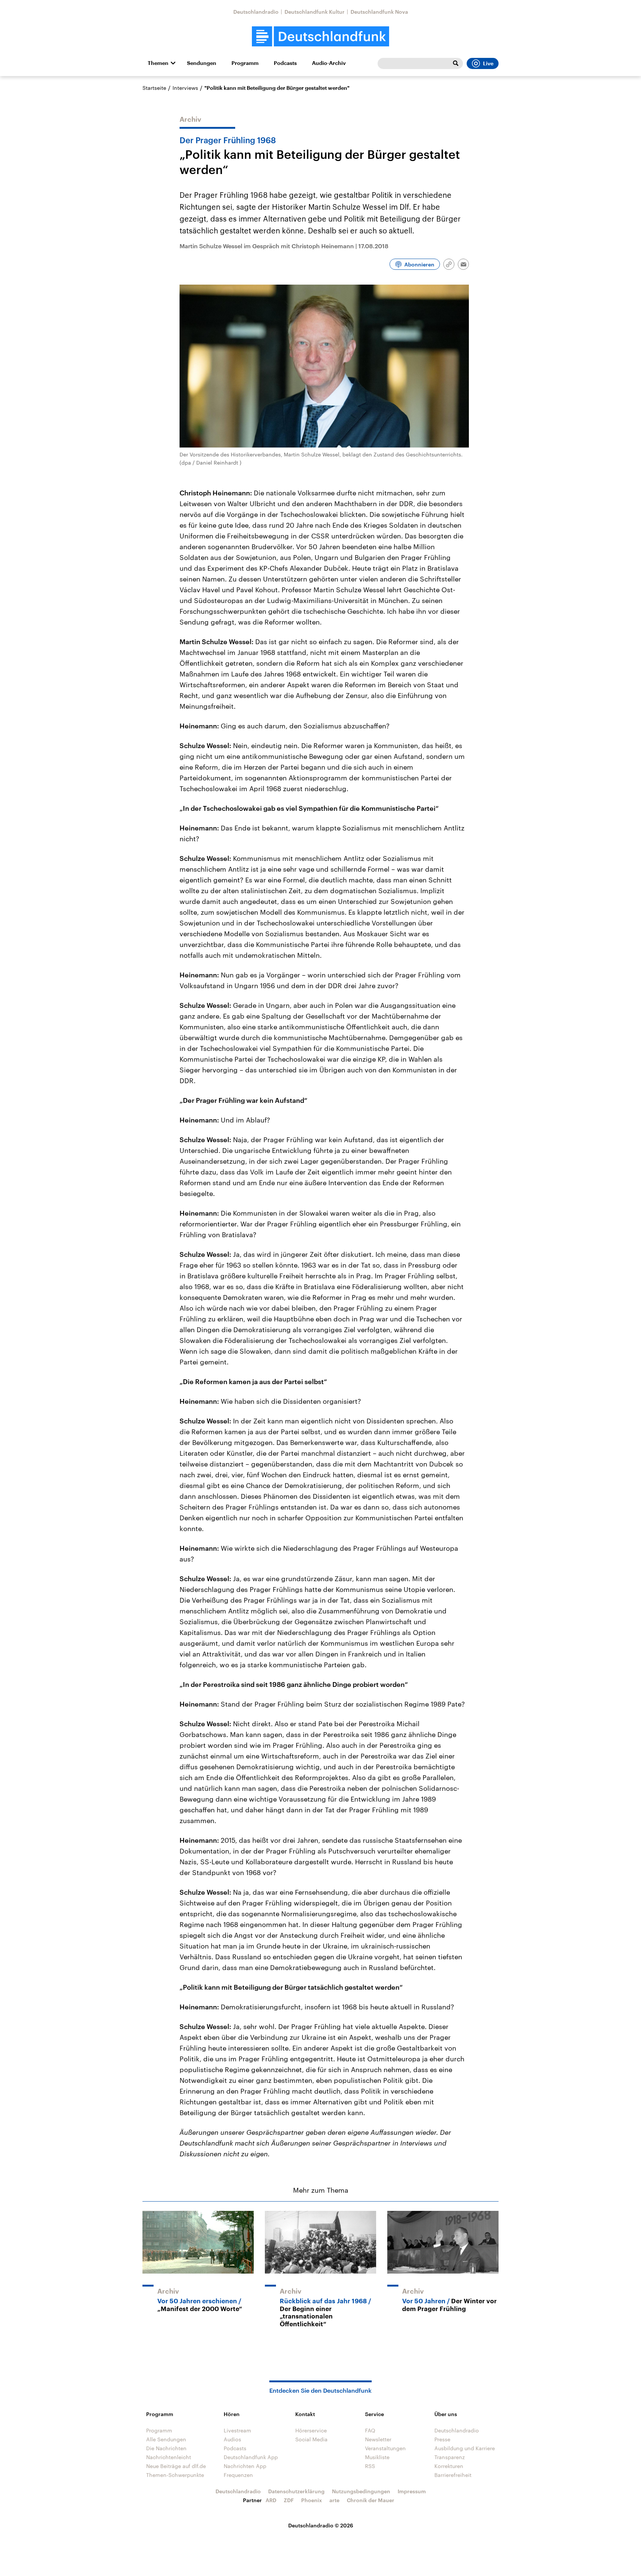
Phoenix (312, 2500)
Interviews (185, 88)
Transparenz (450, 2457)
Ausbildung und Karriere (465, 2448)
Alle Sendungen (166, 2439)
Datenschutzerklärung (296, 2491)
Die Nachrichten (166, 2448)
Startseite (154, 88)
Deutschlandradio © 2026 (321, 2525)
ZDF (289, 2500)
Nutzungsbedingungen (361, 2491)
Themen (158, 63)
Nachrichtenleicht (169, 2457)
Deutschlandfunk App (251, 2457)
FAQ (370, 2430)
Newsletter (378, 2439)
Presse (442, 2439)
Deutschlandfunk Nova (379, 12)
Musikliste (377, 2457)
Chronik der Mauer (371, 2500)
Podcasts (285, 63)
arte (334, 2500)
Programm (245, 63)
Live (488, 63)
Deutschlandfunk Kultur (315, 12)
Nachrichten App (245, 2466)
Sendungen (202, 63)
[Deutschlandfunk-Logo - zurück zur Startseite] (320, 37)
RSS (370, 2466)
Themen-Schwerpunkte (175, 2475)
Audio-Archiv (329, 63)
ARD (271, 2500)
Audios (232, 2439)
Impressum (412, 2491)
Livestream (237, 2430)
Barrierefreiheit (453, 2475)
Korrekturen (449, 2466)
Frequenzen (238, 2475)
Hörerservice (311, 2430)
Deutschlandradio (256, 12)
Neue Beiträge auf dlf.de (176, 2466)
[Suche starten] (456, 63)
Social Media (311, 2439)
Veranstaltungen (385, 2448)
